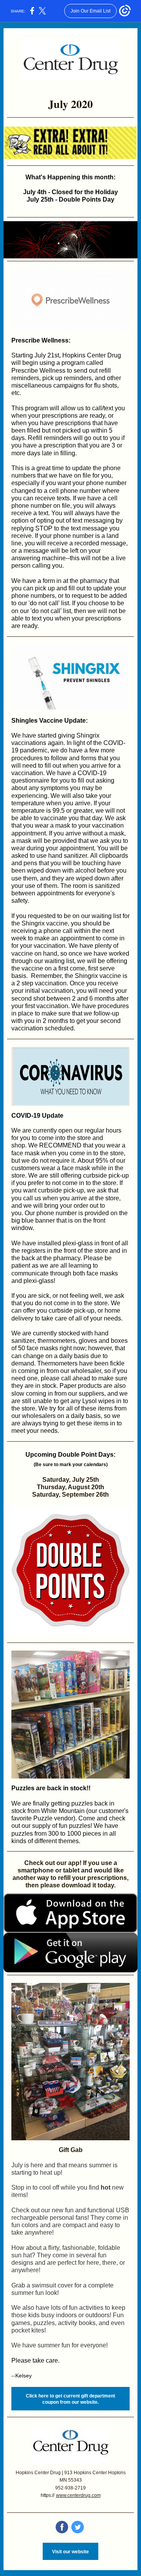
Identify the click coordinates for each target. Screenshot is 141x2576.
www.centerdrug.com (78, 2495)
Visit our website (70, 2552)
